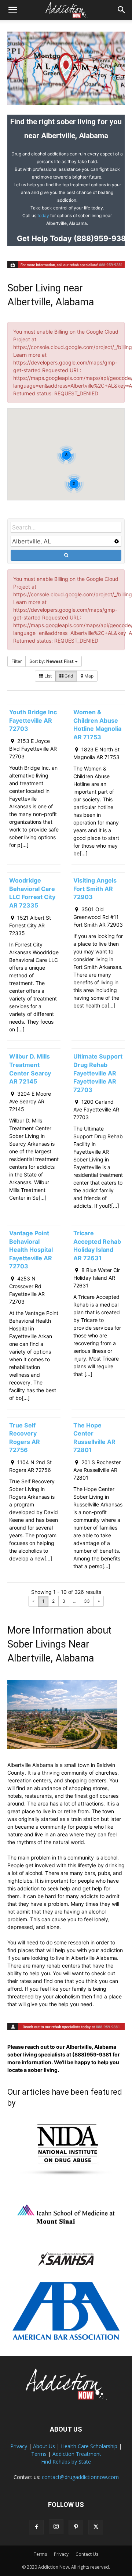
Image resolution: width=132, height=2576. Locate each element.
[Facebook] (36, 2527)
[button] (12, 10)
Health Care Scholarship (89, 2446)
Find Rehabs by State (66, 2462)
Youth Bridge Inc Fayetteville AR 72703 (33, 720)
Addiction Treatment (77, 2454)
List (47, 676)
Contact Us (87, 2554)
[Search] (122, 10)
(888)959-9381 (101, 238)
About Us (44, 2446)
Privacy (19, 2446)
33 (87, 1601)
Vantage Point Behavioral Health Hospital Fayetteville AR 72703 (31, 1250)
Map (88, 676)
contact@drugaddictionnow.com (80, 2477)
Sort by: (52, 661)
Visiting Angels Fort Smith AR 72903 (95, 889)
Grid (68, 676)
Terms (39, 2454)
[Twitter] (96, 2527)
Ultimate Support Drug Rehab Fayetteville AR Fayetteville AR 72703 (98, 1073)
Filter (16, 661)
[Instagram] (56, 2527)
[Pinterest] (76, 2527)
